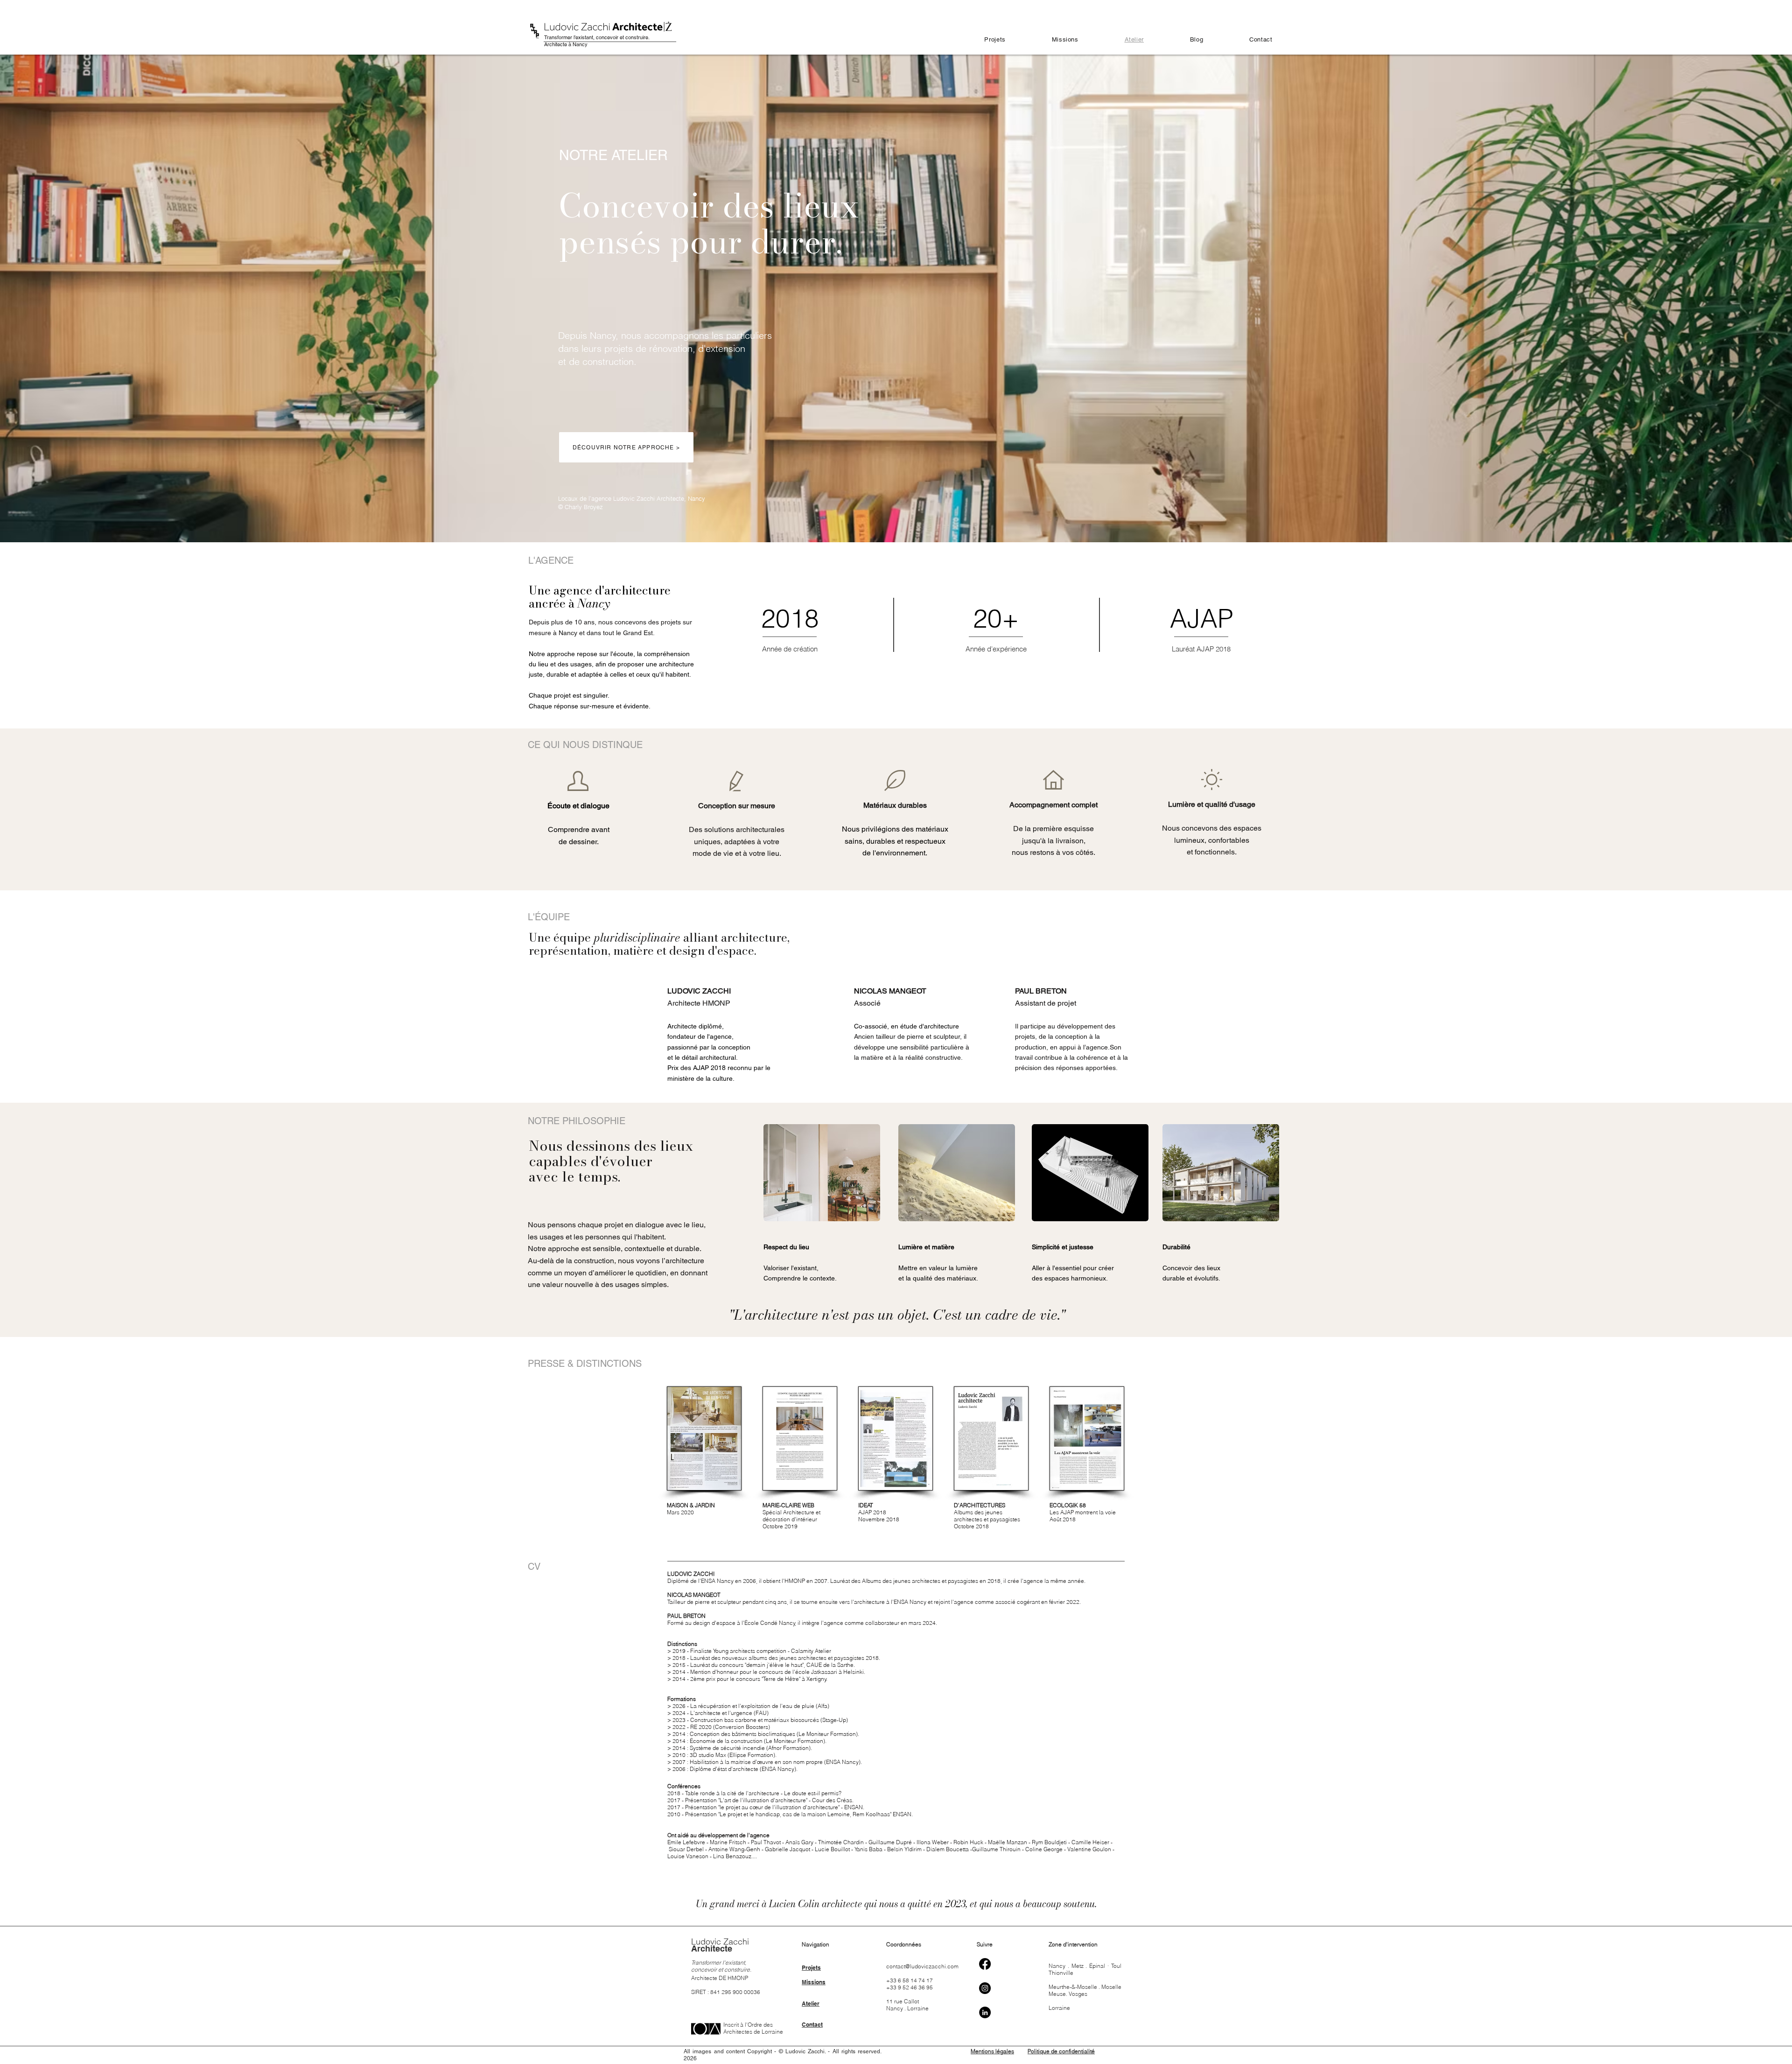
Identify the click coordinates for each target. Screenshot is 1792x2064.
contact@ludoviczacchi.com (922, 1966)
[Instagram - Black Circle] (985, 1988)
